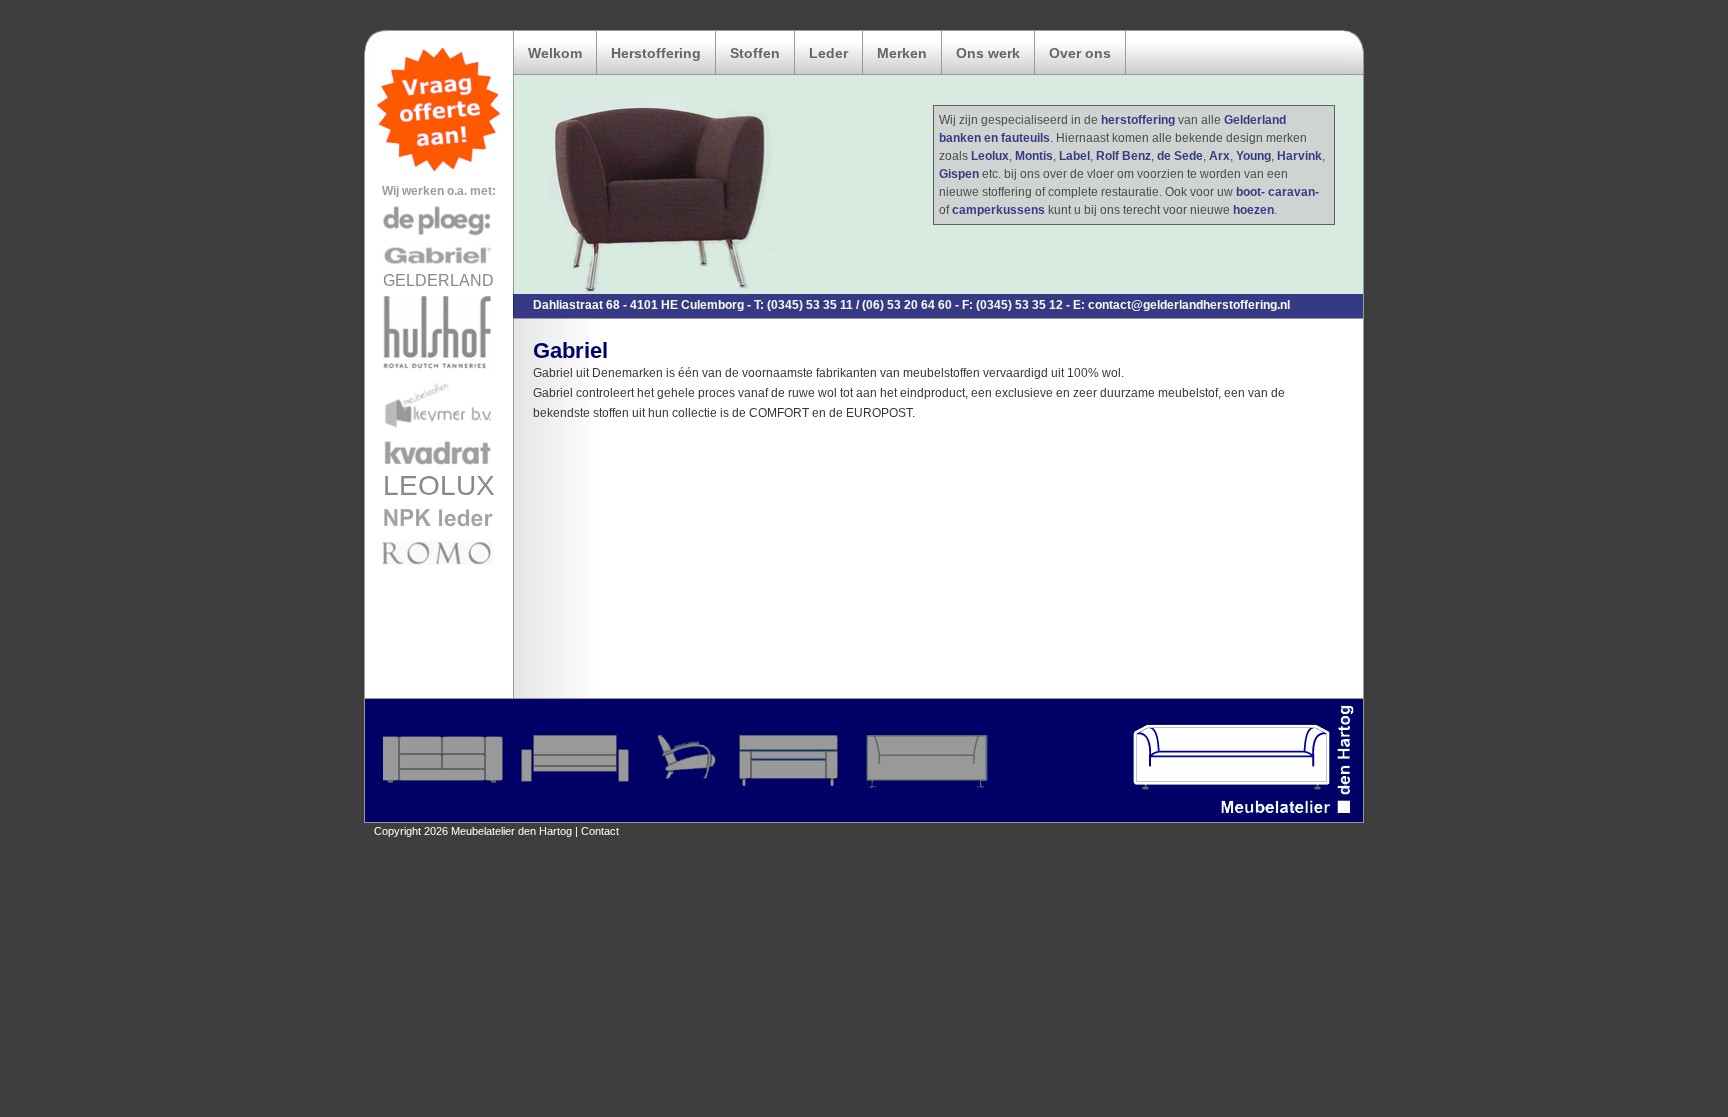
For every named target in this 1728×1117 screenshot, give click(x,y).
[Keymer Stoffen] (439, 432)
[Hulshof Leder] (439, 371)
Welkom (555, 53)
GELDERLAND (438, 280)
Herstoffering (656, 53)
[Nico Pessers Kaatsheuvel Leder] (439, 532)
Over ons (1080, 53)
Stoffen (755, 53)
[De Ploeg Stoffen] (439, 234)
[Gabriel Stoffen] (439, 268)
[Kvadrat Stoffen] (439, 466)
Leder (828, 53)
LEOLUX (439, 485)
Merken (902, 53)
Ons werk (988, 53)
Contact (600, 831)
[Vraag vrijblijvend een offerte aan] (439, 170)
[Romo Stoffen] (439, 566)
